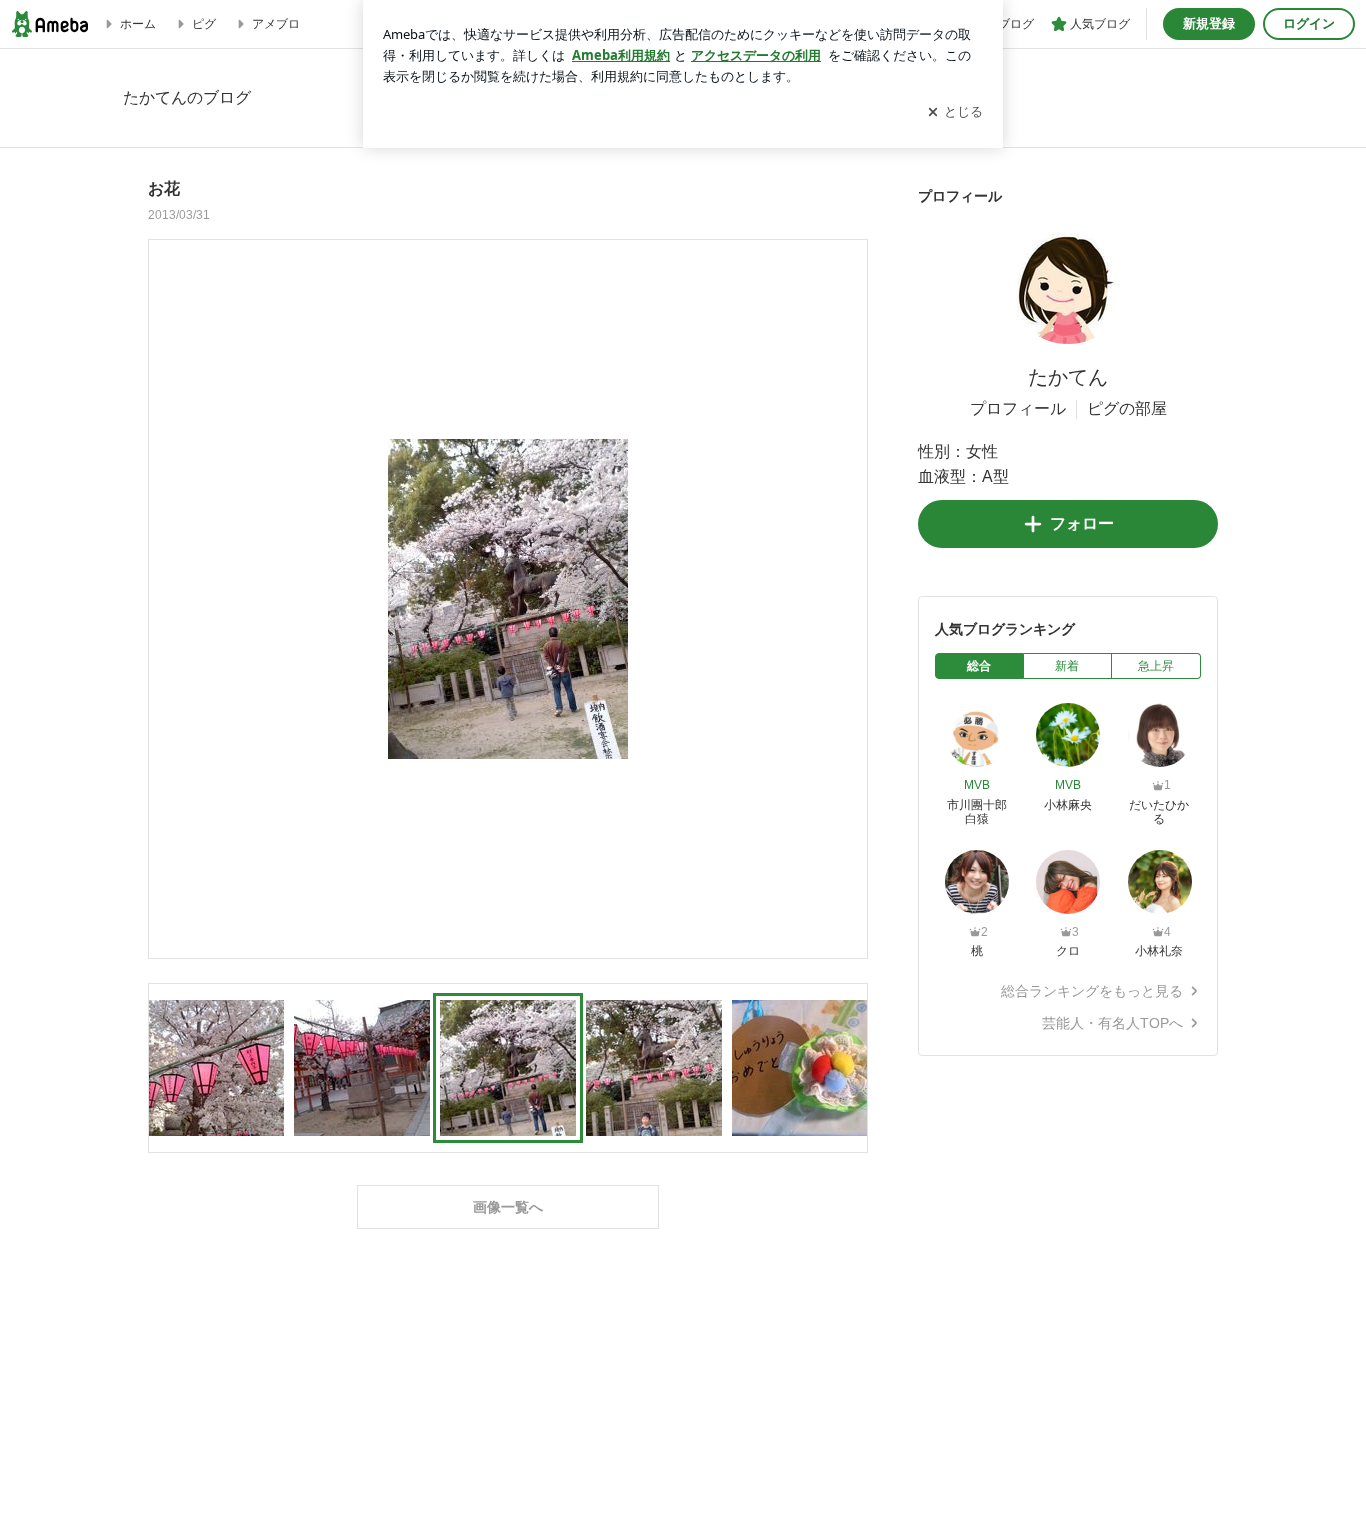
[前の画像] (169, 598)
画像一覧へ (508, 1207)
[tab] (979, 666)
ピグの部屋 (1127, 408)
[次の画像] (847, 598)
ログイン (1309, 23)
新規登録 (1209, 23)
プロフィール (1018, 408)
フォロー (1082, 523)
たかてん (1068, 377)
